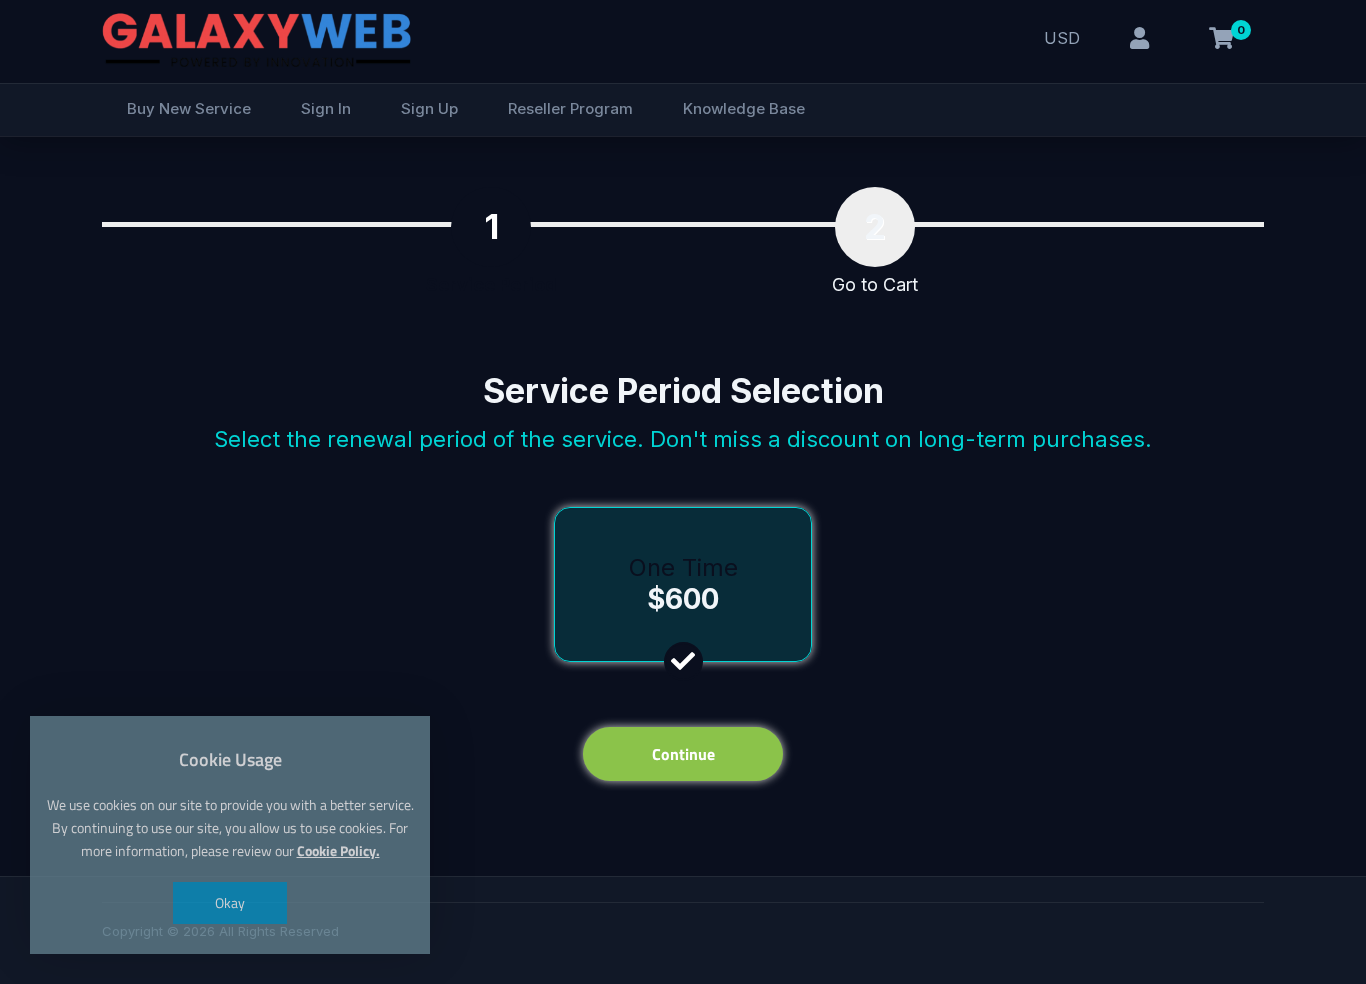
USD (1062, 38)
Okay (230, 902)
